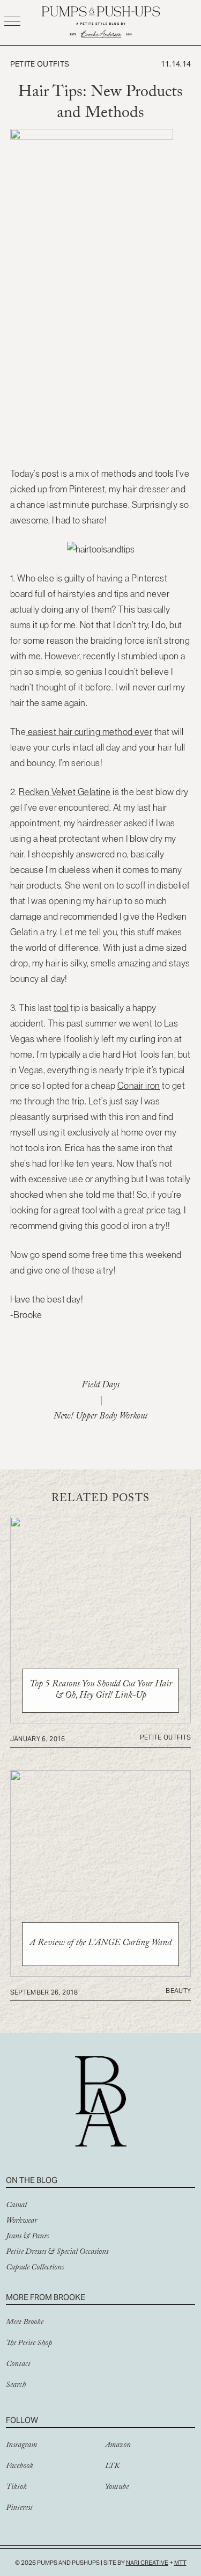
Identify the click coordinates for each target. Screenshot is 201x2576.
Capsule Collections (35, 2268)
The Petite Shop (29, 2344)
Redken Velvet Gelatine (65, 792)
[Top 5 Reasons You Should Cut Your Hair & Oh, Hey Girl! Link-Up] (101, 1720)
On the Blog (32, 2180)
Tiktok (16, 2488)
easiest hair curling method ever (89, 732)
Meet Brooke (25, 2323)
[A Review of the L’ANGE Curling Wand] (101, 1974)
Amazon (118, 2446)
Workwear (21, 2222)
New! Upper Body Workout (100, 1417)
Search (16, 2386)
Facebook (20, 2467)
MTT (180, 2563)
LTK (112, 2467)
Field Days (100, 1386)
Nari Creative (147, 2563)
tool (61, 1008)
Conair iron (139, 1086)
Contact (18, 2365)
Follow (22, 2420)
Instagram (21, 2446)
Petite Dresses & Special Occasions (57, 2253)
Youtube (117, 2488)
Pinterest (19, 2509)
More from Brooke (46, 2297)
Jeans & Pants (27, 2237)
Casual (16, 2206)
